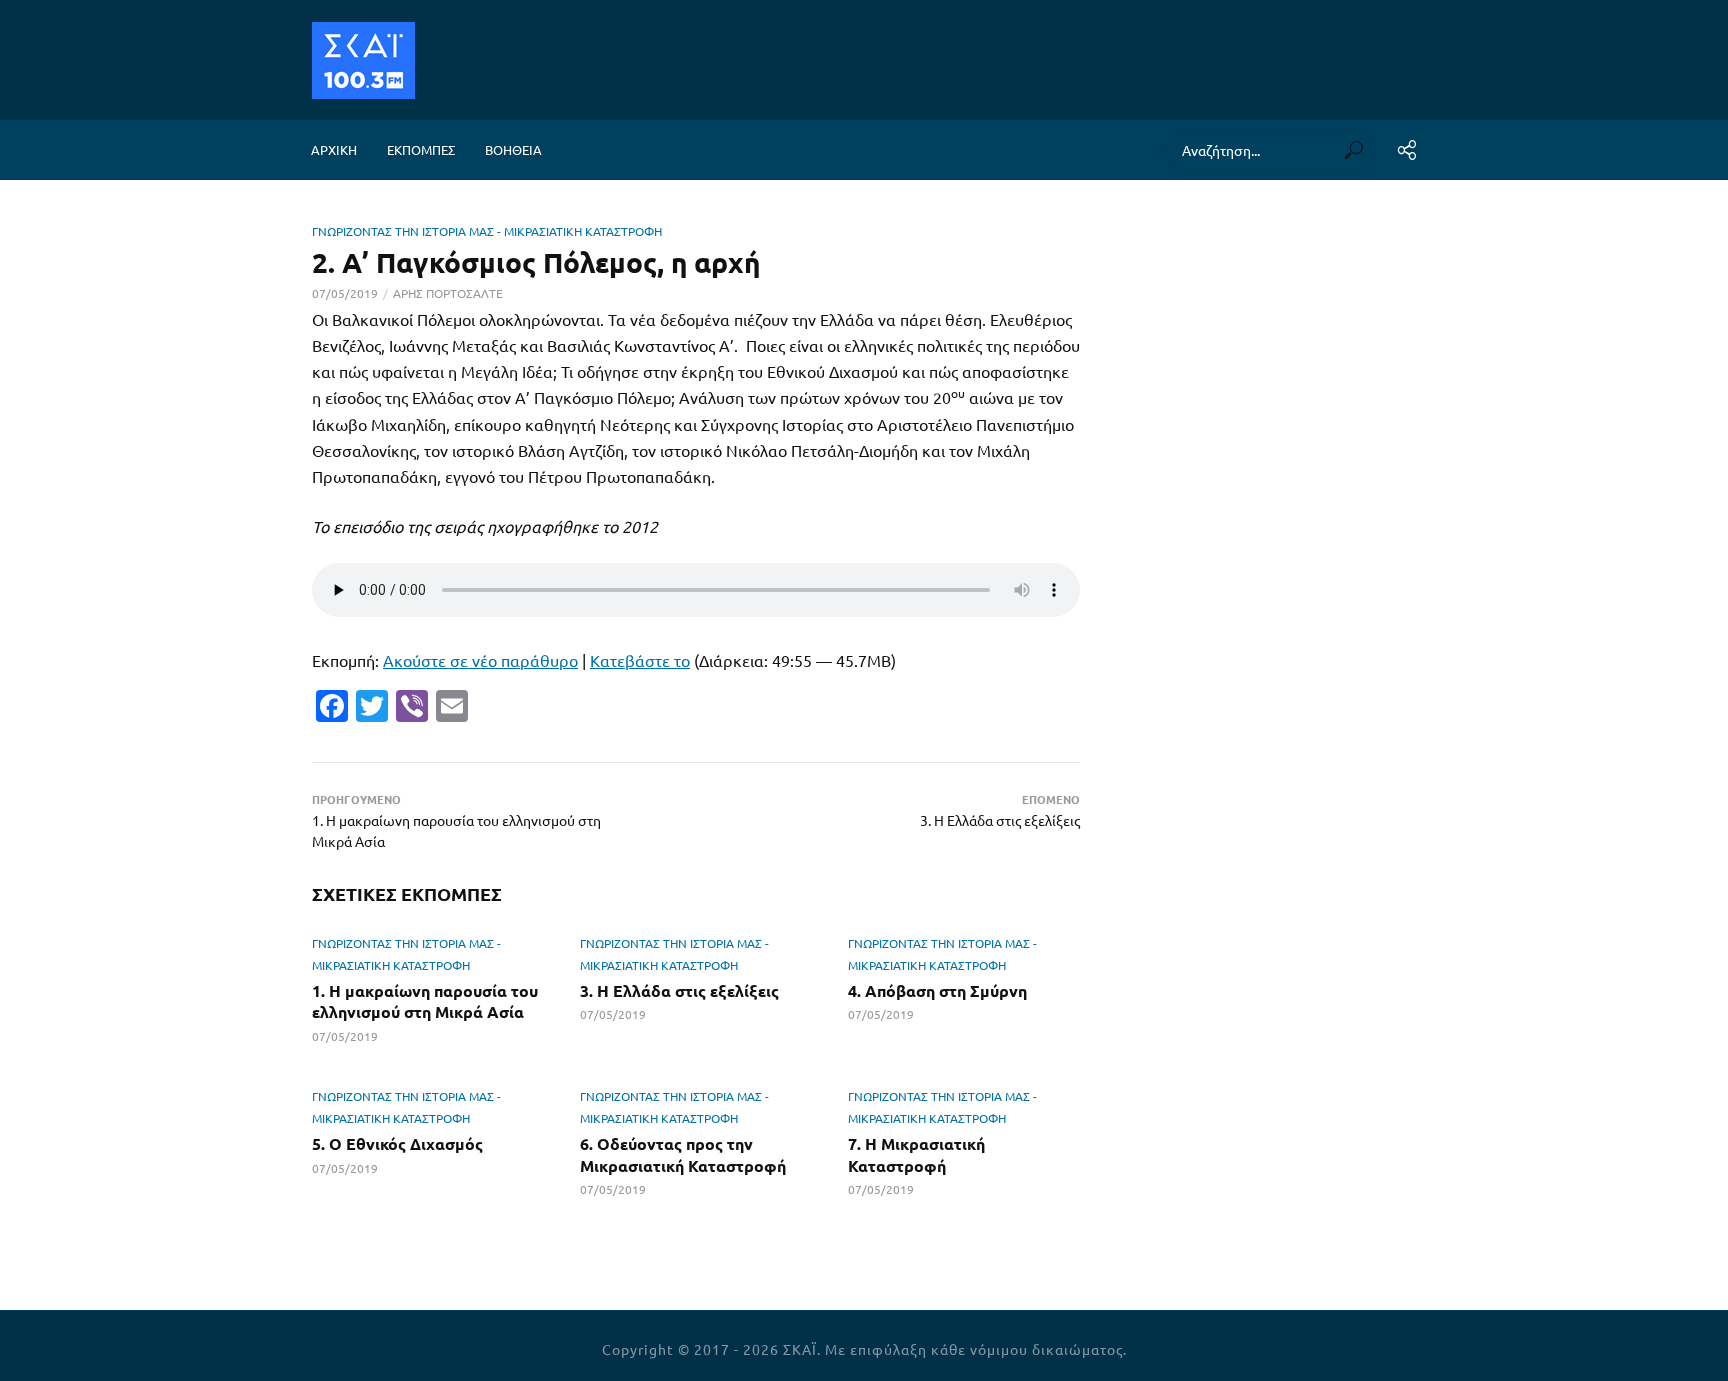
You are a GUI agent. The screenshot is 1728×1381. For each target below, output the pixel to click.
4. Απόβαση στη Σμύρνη (937, 990)
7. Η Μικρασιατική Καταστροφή (916, 1154)
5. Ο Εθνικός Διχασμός (397, 1143)
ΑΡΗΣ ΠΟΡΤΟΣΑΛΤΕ (448, 293)
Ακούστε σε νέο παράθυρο (480, 660)
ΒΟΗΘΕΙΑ (513, 149)
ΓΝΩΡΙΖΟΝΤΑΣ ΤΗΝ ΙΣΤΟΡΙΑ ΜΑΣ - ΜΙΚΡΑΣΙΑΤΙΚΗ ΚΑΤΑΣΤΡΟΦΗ (487, 231)
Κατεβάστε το (640, 660)
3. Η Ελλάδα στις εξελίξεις (679, 990)
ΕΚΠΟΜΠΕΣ (421, 149)
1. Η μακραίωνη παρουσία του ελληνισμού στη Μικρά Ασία (425, 1001)
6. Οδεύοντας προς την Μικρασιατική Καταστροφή (683, 1154)
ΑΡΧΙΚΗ (334, 149)
